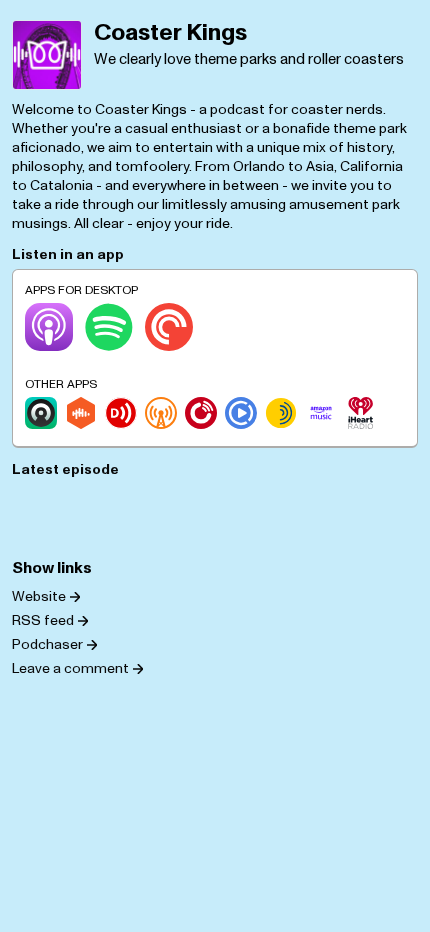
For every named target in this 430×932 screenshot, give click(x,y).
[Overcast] (161, 413)
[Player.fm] (201, 413)
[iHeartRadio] (361, 413)
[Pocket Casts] (169, 327)
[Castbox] (81, 413)
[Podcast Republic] (241, 413)
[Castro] (41, 413)
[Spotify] (109, 327)
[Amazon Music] (321, 413)
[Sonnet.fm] (281, 413)
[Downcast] (121, 413)
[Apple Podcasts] (49, 327)
